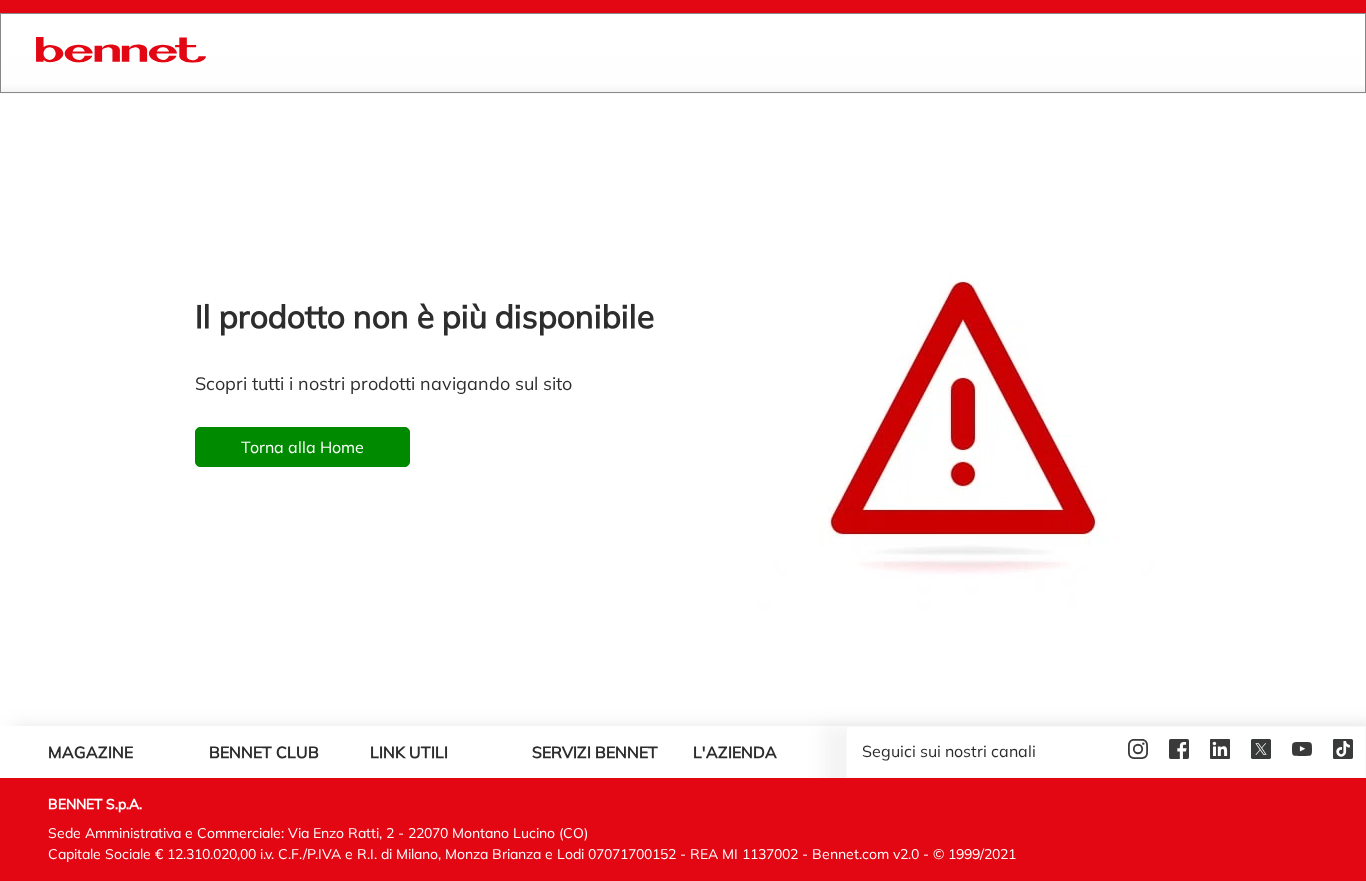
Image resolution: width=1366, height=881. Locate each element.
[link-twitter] (1263, 752)
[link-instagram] (1140, 752)
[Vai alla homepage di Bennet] (121, 53)
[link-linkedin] (1222, 752)
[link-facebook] (1181, 752)
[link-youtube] (1304, 752)
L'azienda (735, 752)
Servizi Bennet (595, 752)
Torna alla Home (302, 447)
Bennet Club (264, 752)
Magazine (90, 752)
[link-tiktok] (1345, 752)
